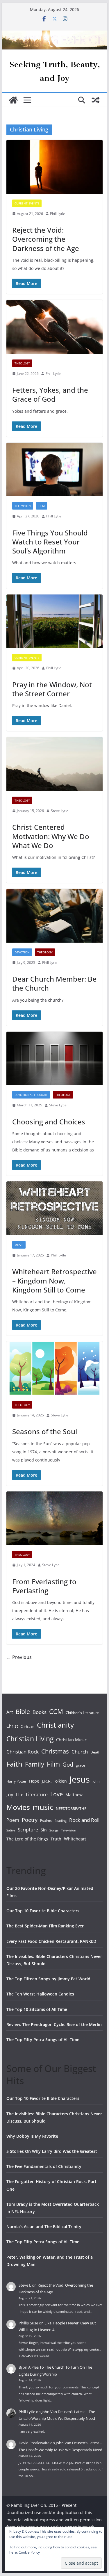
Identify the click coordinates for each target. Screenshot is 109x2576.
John (96, 1781)
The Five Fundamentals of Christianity (44, 2166)
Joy (10, 1794)
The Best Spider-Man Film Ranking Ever (45, 1926)
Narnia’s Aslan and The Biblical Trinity (44, 2227)
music (43, 1807)
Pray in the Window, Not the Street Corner (52, 689)
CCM (56, 1711)
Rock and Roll (84, 1820)
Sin (44, 1830)
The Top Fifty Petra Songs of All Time (43, 2040)
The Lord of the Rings (27, 1839)
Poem (13, 1820)
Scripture (28, 1830)
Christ (12, 1726)
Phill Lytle (58, 214)
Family (35, 1764)
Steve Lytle (60, 811)
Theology (22, 363)
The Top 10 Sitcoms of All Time (37, 2009)
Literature (37, 1795)
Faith (14, 1764)
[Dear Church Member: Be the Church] (55, 916)
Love (57, 1794)
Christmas (55, 1751)
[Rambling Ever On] (55, 35)
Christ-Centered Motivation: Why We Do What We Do (51, 836)
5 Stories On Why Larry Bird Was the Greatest (52, 2151)
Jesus (80, 1779)
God (68, 1765)
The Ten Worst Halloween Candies (40, 1994)
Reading (60, 1821)
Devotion (22, 952)
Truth (56, 1839)
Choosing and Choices (49, 1122)
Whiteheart (75, 1839)
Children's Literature (82, 1713)
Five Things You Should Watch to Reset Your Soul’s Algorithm (50, 542)
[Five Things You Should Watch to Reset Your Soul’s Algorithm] (55, 470)
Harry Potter (16, 1781)
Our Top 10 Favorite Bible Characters (43, 1911)
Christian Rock (23, 1752)
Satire (11, 1830)
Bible (23, 1711)
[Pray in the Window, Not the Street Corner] (55, 621)
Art (10, 1712)
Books (40, 1712)
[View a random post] (96, 100)
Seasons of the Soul (45, 1431)
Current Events (27, 203)
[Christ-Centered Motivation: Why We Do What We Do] (55, 764)
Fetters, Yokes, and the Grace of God (50, 394)
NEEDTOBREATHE (71, 1808)
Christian (27, 1726)
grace (81, 1765)
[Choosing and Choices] (55, 1059)
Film (42, 506)
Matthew (74, 1795)
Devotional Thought (31, 1095)
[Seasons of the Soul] (55, 1368)
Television (23, 506)
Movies (18, 1807)
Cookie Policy (29, 2552)
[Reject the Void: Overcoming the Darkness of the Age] (55, 167)
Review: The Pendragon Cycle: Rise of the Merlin (54, 2024)
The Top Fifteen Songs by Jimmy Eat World (48, 1979)
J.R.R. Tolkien (54, 1781)
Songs (54, 1830)
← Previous (19, 1657)
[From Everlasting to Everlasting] (55, 1518)
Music (19, 1245)
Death (95, 1752)
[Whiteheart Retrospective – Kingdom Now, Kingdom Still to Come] (55, 1208)
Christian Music (71, 1740)
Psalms (46, 1821)
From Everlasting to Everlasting (44, 1586)
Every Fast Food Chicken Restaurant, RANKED (51, 1941)
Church (80, 1752)
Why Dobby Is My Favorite (32, 2136)
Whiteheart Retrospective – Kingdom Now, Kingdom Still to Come (54, 1280)
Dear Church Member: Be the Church (54, 983)
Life (20, 1795)
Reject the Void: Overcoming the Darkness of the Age (46, 239)
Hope (34, 1781)
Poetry (30, 1820)
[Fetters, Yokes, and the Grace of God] (55, 327)
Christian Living (30, 1739)
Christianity (55, 1725)
